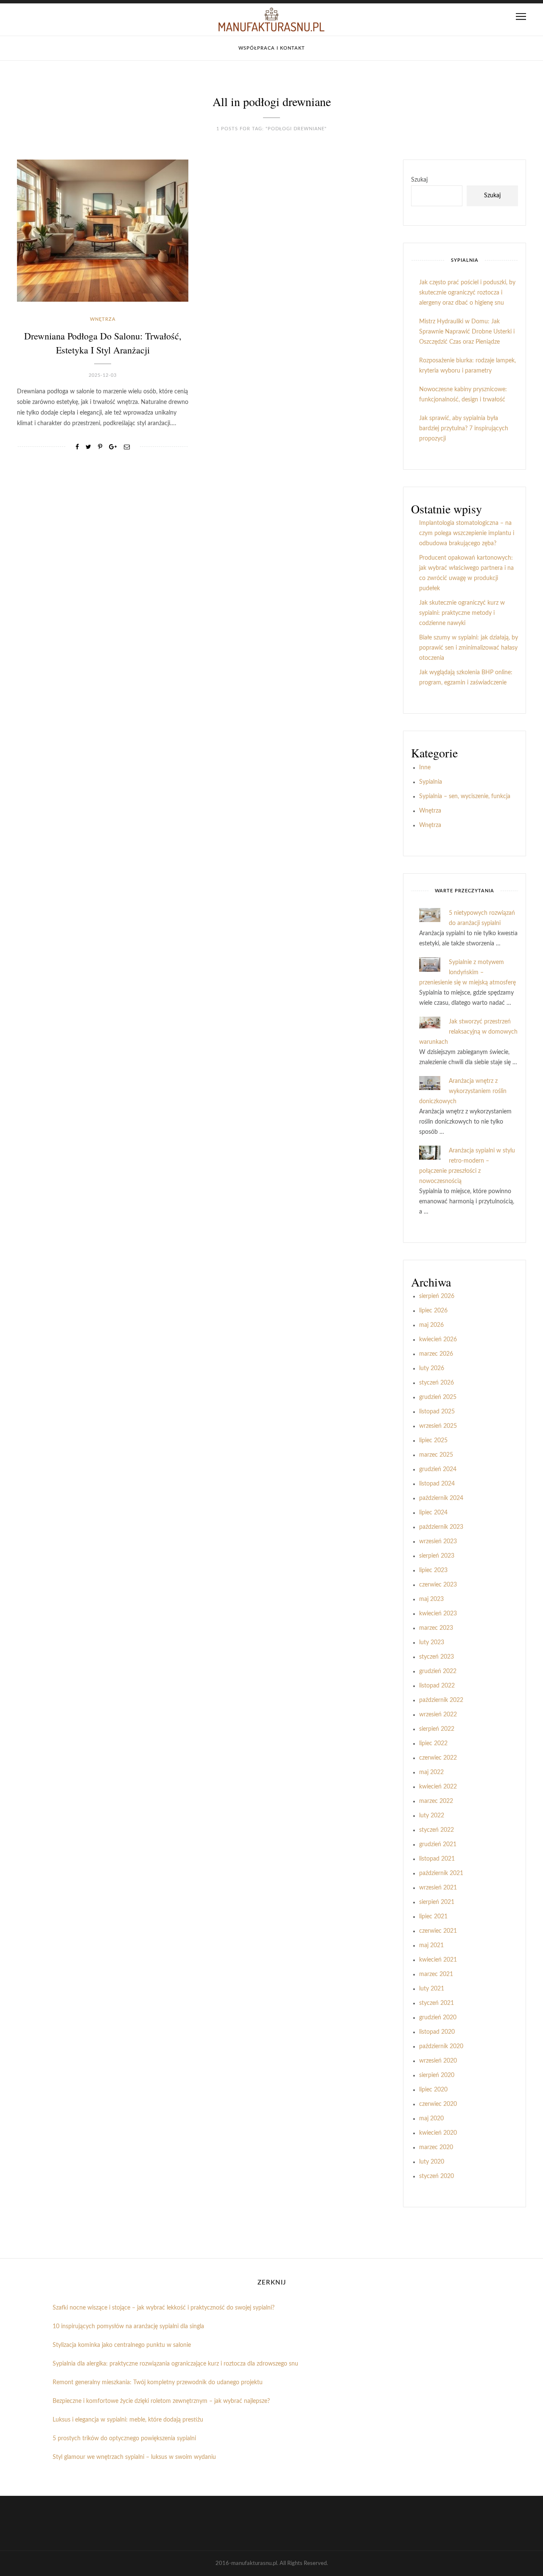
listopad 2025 (437, 1412)
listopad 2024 (437, 1484)
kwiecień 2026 (438, 1340)
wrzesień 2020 (438, 2061)
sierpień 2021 (437, 1902)
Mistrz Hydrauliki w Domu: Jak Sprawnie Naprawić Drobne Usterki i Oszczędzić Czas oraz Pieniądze (467, 332)
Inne (425, 768)
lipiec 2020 (433, 2090)
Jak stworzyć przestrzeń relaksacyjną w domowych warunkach (468, 1032)
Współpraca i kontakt (272, 48)
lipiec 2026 (433, 1311)
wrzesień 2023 (438, 1542)
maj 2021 (431, 1945)
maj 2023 (431, 1599)
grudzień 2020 (438, 2018)
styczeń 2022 (437, 1830)
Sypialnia (431, 782)
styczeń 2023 (437, 1657)
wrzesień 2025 (438, 1426)
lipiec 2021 (433, 1917)
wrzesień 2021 (438, 1888)
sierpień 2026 (437, 1296)
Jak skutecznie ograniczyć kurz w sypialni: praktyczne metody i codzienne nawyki (462, 613)
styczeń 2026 (437, 1383)
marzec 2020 (436, 2147)
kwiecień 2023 (438, 1614)
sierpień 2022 (437, 1729)
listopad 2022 (437, 1686)
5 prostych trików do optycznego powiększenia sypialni (124, 2439)
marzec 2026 (436, 1354)
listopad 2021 (437, 1859)
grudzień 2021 (438, 1844)
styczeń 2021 (437, 2003)
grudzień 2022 (438, 1671)
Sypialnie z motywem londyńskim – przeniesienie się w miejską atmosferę (467, 973)
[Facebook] (77, 447)
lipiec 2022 (433, 1743)
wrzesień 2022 (438, 1715)
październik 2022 (441, 1700)
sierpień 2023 (437, 1556)
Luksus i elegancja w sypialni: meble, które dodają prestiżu (128, 2420)
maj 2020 (431, 2119)
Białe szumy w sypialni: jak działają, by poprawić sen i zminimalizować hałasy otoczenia (469, 648)
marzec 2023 (436, 1628)
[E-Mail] (127, 447)
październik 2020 (441, 2046)
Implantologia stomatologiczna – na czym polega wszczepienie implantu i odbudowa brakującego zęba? (467, 533)
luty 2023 (432, 1643)
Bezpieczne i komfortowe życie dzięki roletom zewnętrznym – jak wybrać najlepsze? (161, 2401)
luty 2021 (432, 1989)
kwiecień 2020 (438, 2133)
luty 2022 (432, 1816)
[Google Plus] (113, 447)
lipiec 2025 (433, 1441)
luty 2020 (432, 2162)
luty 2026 (432, 1368)
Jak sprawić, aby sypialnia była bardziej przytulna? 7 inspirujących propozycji (464, 429)
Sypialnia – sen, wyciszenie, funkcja (465, 796)
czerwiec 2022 (438, 1758)
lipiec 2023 (433, 1570)
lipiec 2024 (433, 1513)
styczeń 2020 (437, 2176)
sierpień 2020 (437, 2075)
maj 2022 (431, 1772)
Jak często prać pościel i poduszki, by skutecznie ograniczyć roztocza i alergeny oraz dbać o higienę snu (467, 293)
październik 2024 (441, 1498)
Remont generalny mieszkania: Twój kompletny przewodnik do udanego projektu (158, 2383)
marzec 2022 (436, 1801)
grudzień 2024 (438, 1469)
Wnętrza (103, 319)
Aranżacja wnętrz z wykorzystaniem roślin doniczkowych (463, 1091)
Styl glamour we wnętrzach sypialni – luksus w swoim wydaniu (134, 2457)
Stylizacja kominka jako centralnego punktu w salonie (122, 2345)
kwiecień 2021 (438, 1960)
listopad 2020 (437, 2032)
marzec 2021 (436, 1974)
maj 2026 (431, 1325)
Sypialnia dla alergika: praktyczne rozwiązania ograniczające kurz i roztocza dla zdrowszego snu (175, 2364)
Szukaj (419, 180)
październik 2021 (441, 1873)
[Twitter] (88, 447)
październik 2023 (441, 1527)
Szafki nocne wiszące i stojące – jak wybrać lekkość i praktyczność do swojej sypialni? (164, 2308)
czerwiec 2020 (438, 2104)
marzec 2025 (436, 1455)
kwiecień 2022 (438, 1787)
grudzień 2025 (438, 1397)
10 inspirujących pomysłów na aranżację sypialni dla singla (128, 2327)
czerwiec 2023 (438, 1585)
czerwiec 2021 (438, 1931)
